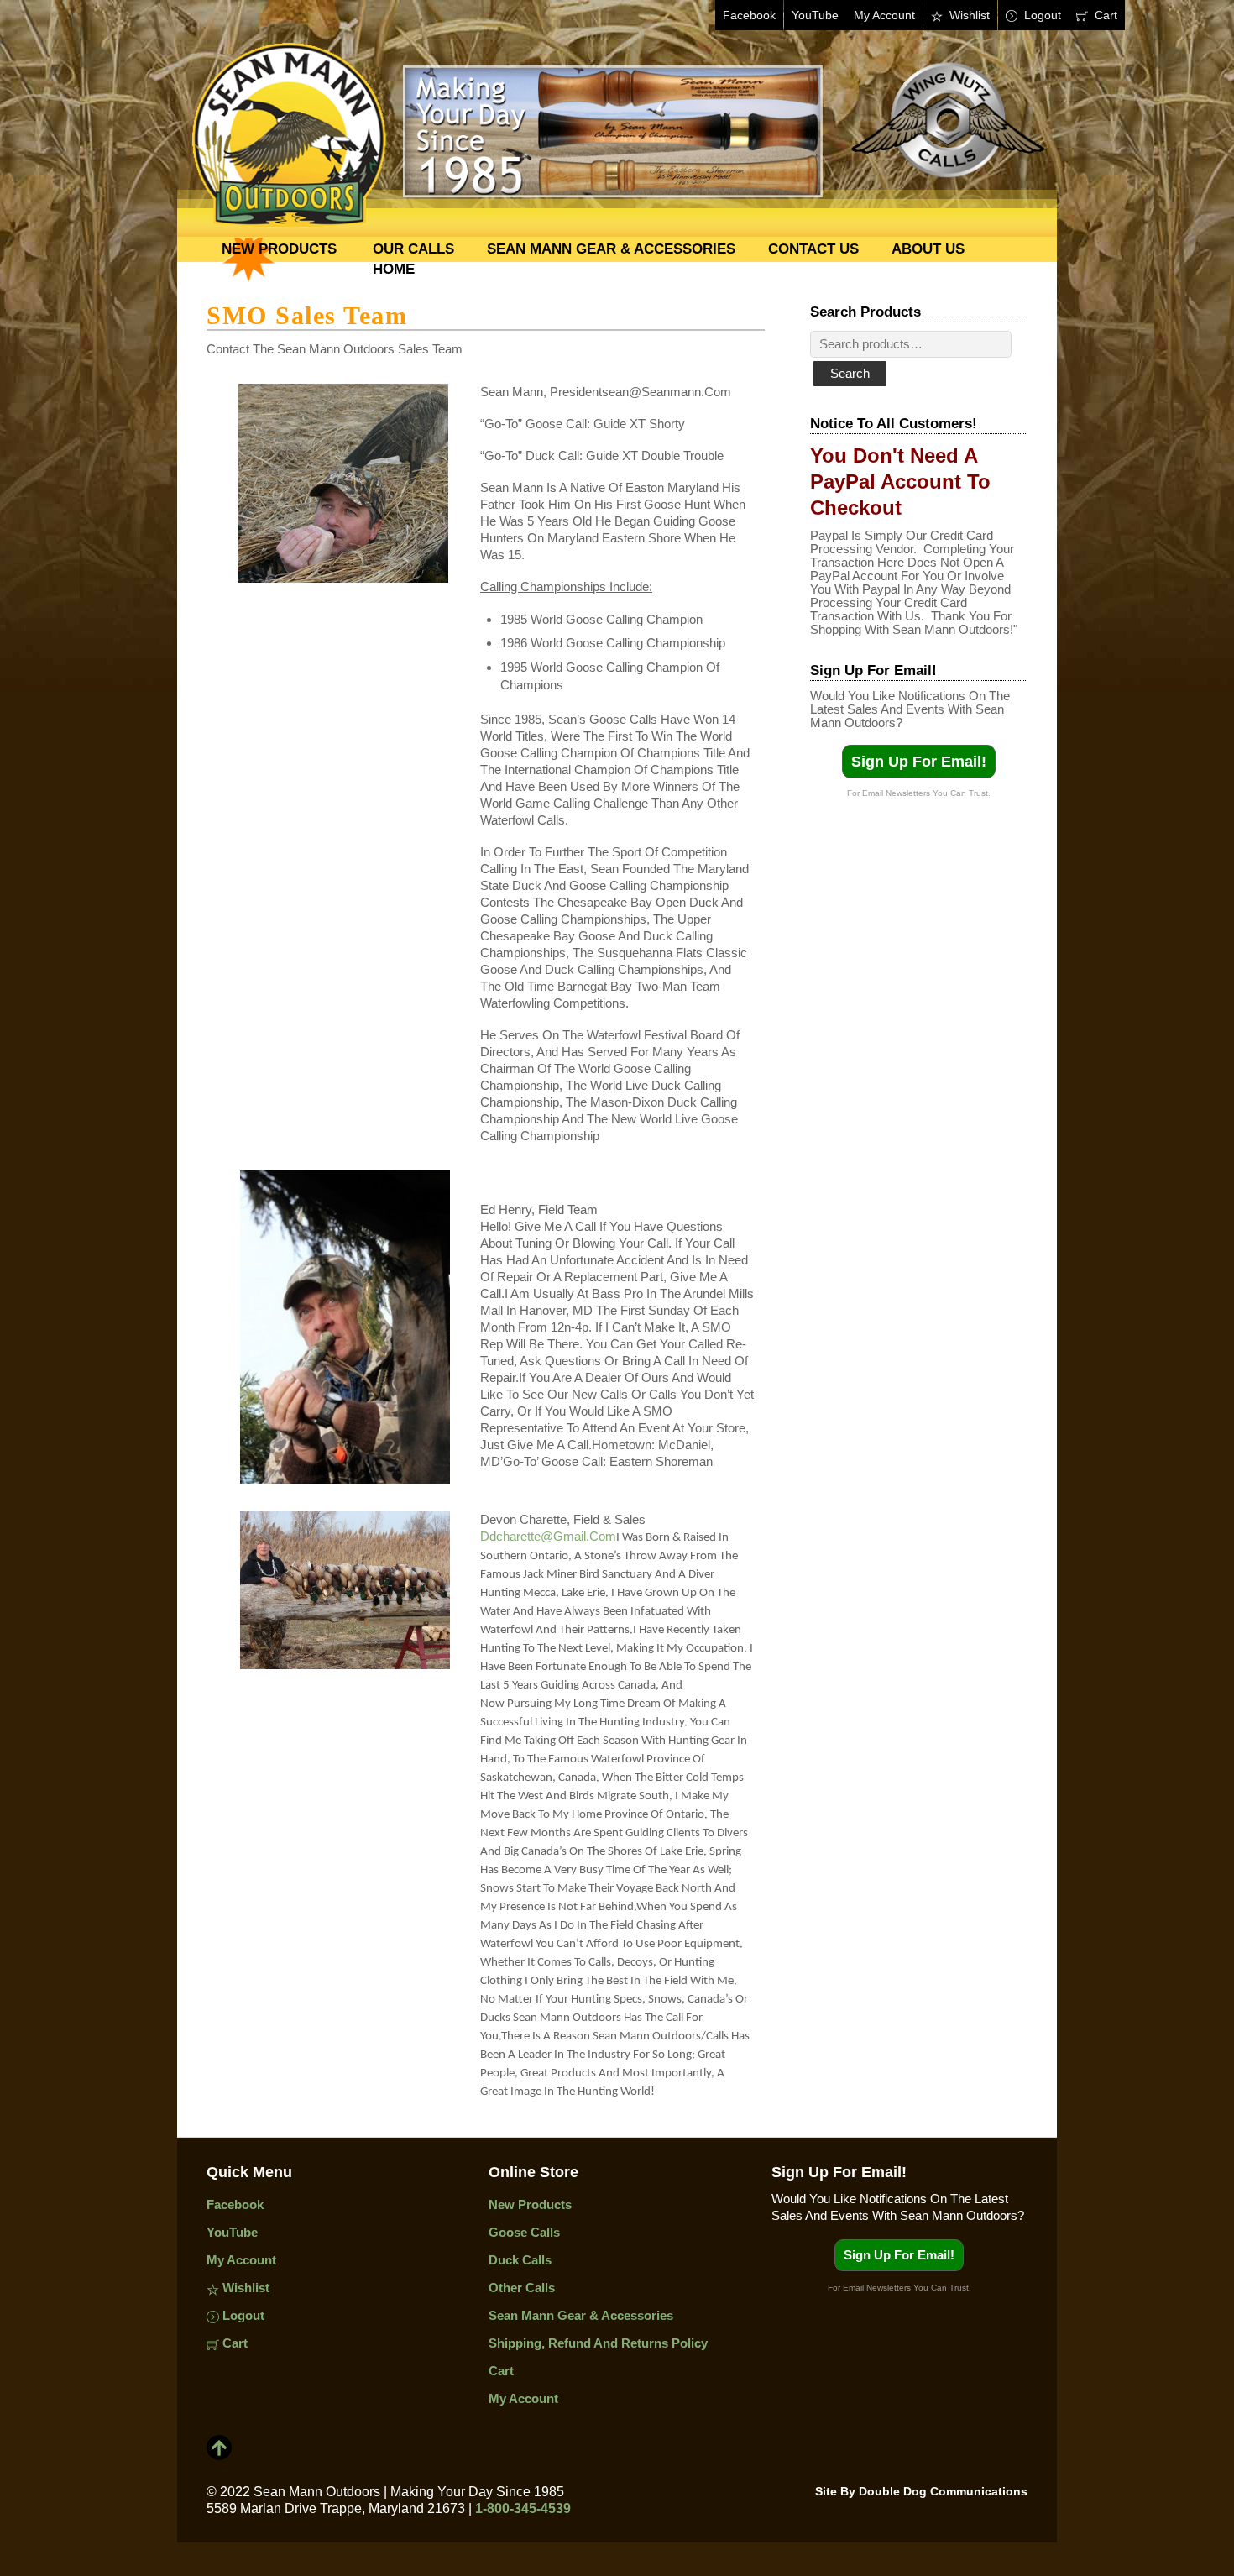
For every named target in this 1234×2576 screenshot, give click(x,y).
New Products (279, 249)
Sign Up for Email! (919, 762)
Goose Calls (524, 2232)
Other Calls (522, 2288)
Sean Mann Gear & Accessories (611, 249)
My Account (884, 15)
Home (394, 269)
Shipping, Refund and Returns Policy (598, 2343)
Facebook (749, 15)
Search (850, 373)
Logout (1041, 15)
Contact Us (813, 249)
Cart (1104, 15)
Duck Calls (520, 2260)
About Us (928, 249)
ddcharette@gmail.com (548, 1536)
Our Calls (413, 249)
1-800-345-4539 (523, 2508)
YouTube (815, 15)
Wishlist (968, 15)
